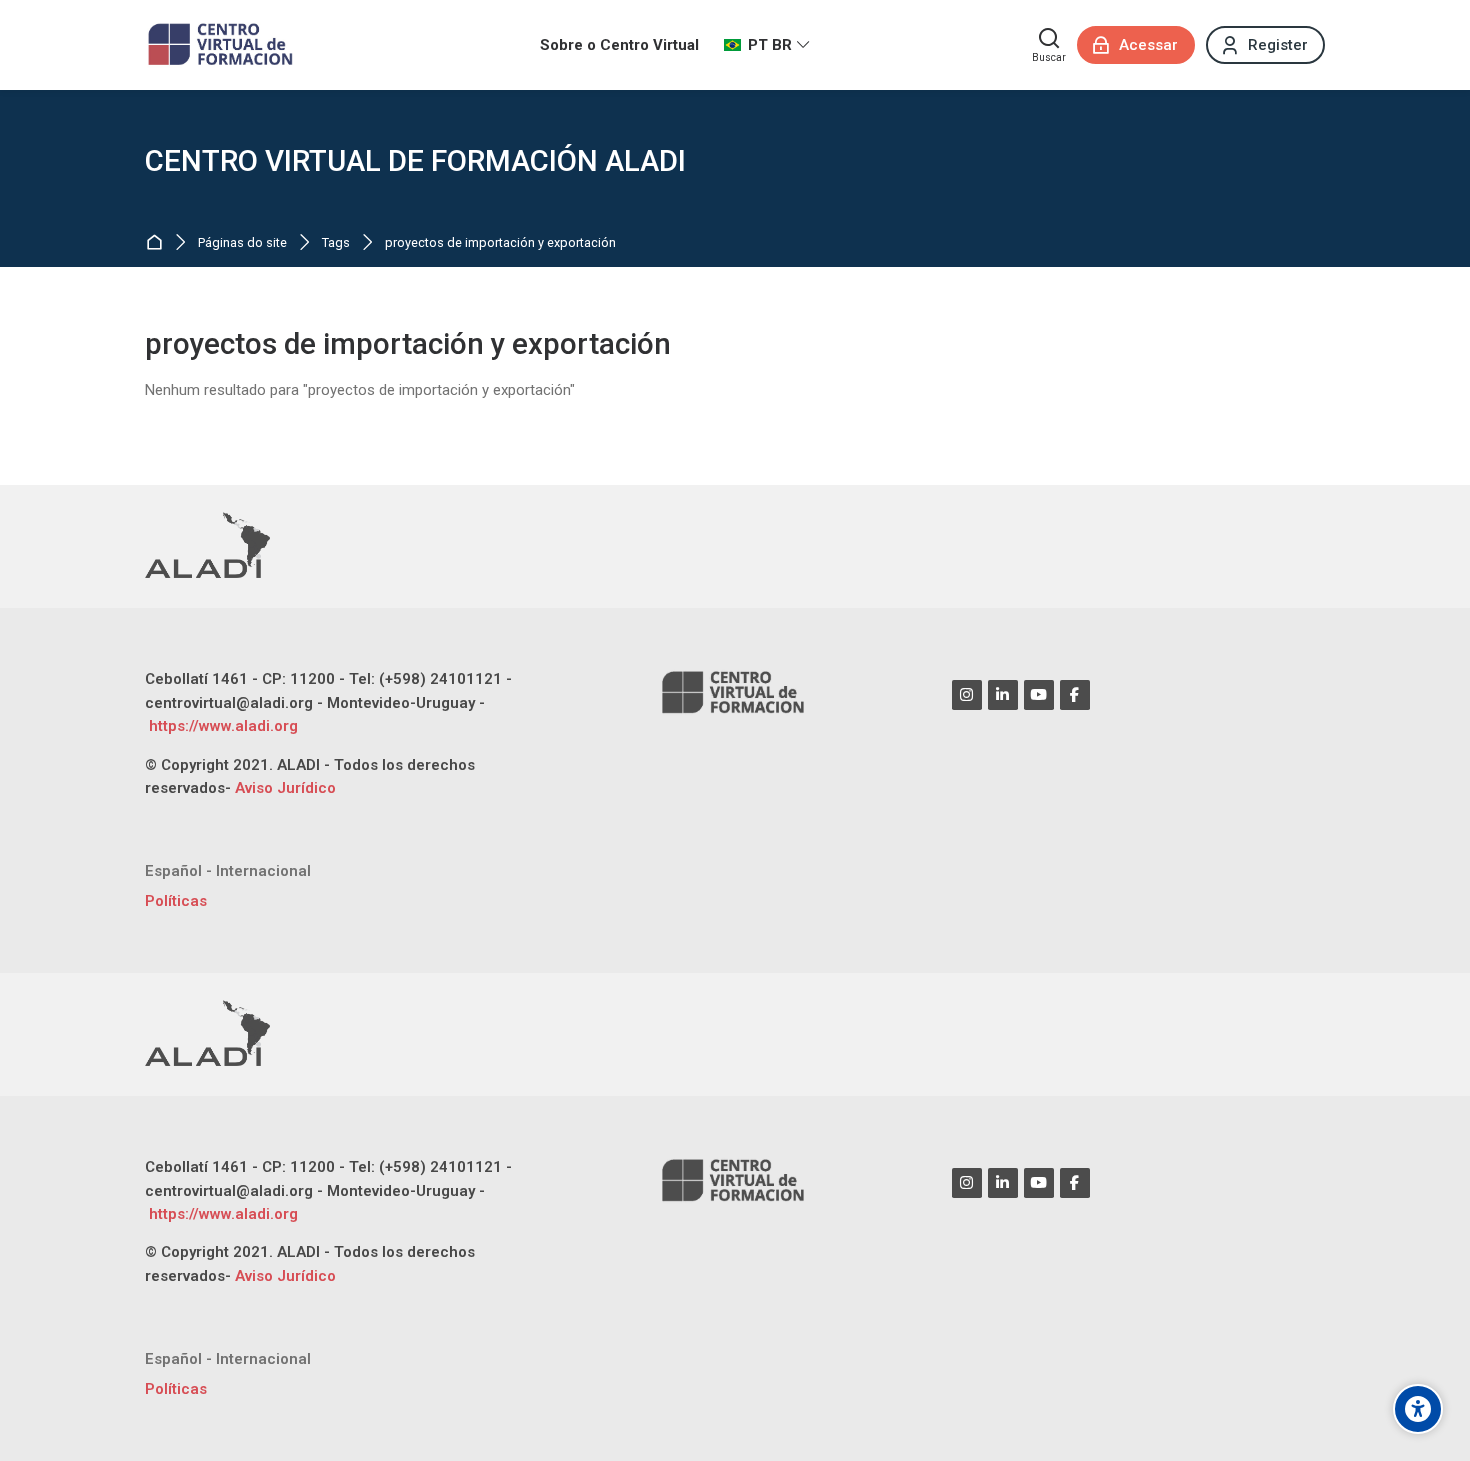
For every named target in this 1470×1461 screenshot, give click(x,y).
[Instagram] (967, 695)
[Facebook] (1075, 695)
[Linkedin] (1003, 695)
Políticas (176, 901)
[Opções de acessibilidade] (1418, 1409)
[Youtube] (1039, 695)
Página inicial (158, 243)
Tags (336, 243)
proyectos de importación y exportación (500, 243)
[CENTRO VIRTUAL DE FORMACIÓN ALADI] (222, 45)
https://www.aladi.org (221, 726)
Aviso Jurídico (285, 788)
